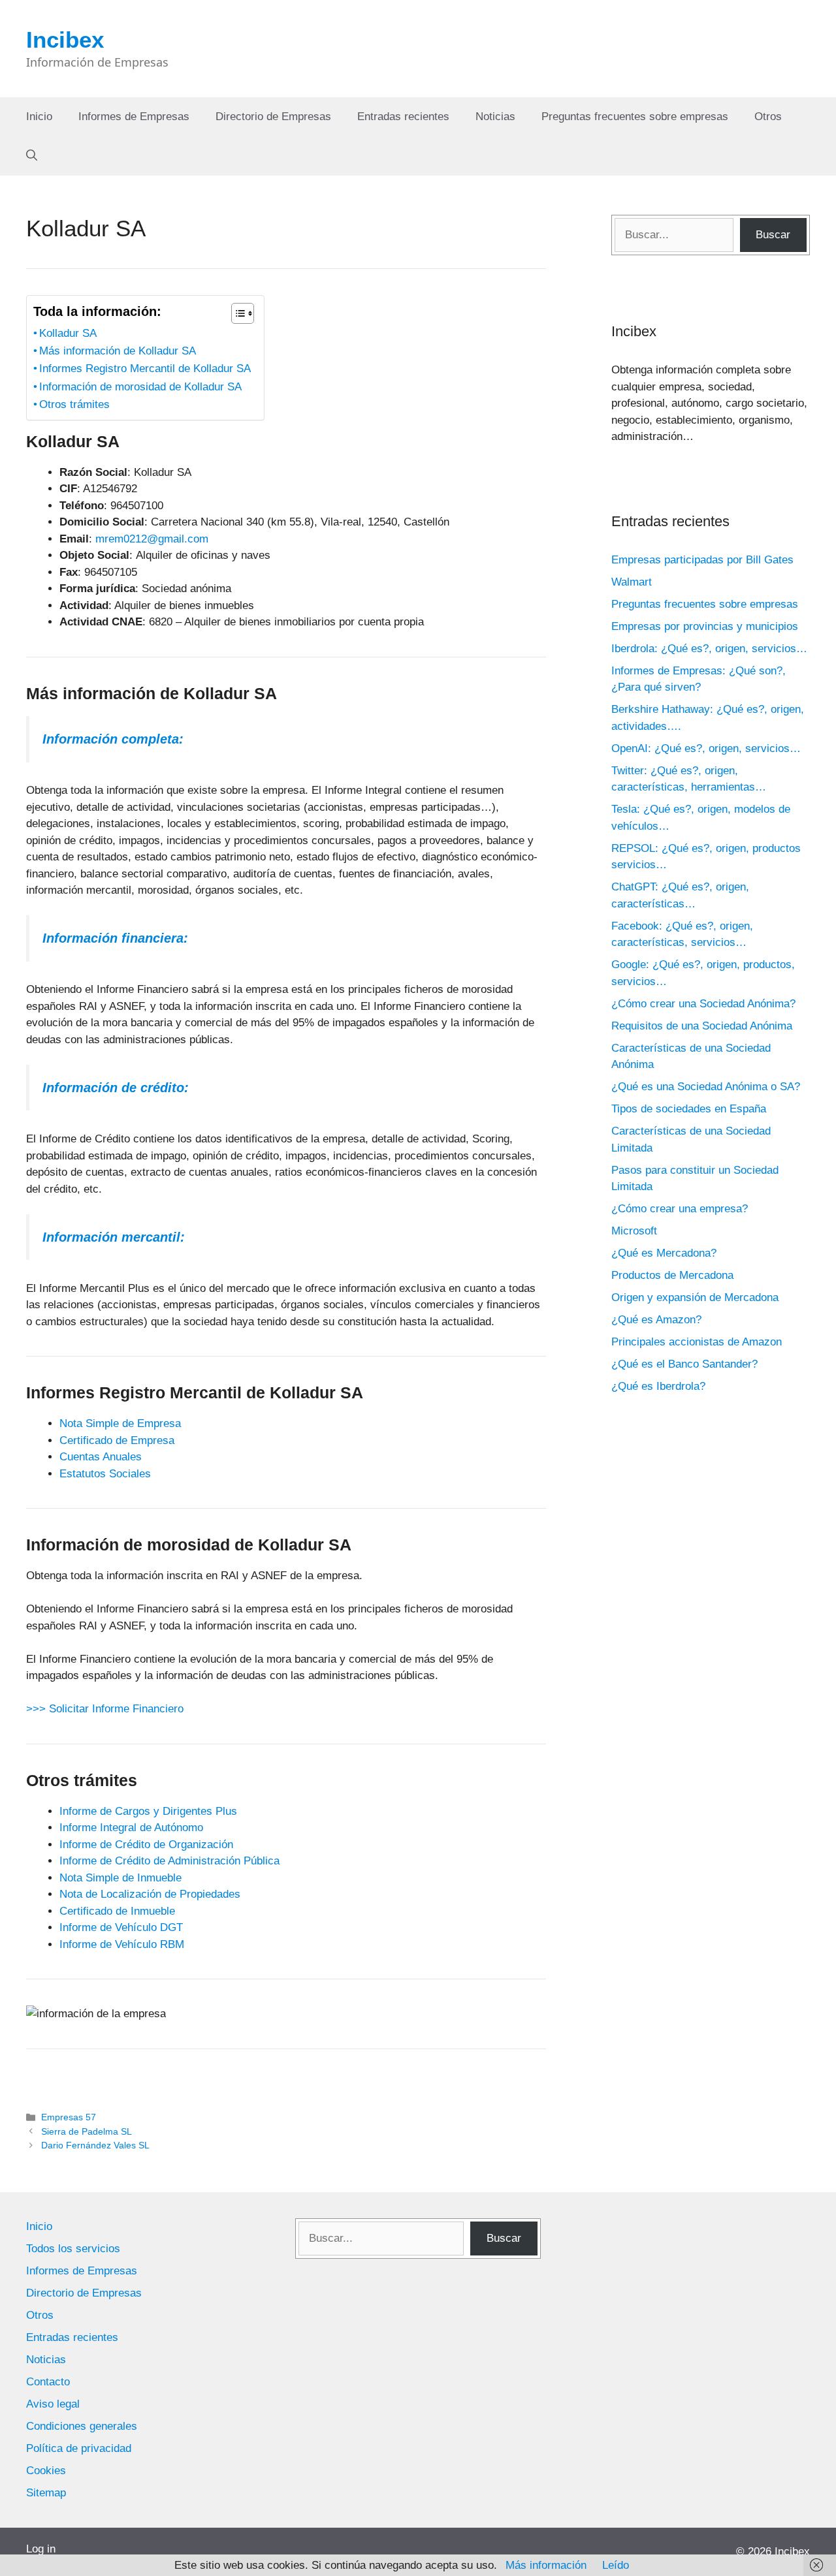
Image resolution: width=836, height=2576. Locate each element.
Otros (768, 117)
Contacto (48, 2382)
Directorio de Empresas (273, 117)
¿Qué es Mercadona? (664, 1253)
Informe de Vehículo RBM (122, 1944)
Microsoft (634, 1231)
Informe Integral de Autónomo (131, 1828)
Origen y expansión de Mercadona (695, 1297)
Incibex (65, 39)
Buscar (773, 235)
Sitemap (46, 2493)
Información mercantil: (114, 1237)
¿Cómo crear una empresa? (680, 1209)
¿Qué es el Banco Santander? (684, 1364)
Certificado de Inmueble (117, 1911)
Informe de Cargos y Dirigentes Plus (148, 1811)
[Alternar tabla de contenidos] (236, 313)
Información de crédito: (116, 1088)
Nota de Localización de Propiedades (150, 1894)
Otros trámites (74, 404)
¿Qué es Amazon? (656, 1320)
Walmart (632, 582)
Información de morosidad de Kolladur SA (140, 387)
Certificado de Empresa (117, 1440)
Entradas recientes (403, 117)
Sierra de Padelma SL (87, 2131)
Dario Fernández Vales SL (95, 2145)
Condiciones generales (82, 2426)
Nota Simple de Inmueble (121, 1878)
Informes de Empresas (134, 117)
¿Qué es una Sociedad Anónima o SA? (706, 1087)
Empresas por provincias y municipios (705, 626)
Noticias (495, 117)
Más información (546, 2565)
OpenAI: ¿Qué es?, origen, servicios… (706, 748)
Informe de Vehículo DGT (121, 1927)
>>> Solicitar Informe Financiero (105, 1709)
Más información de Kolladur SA (118, 351)
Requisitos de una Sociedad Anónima (702, 1026)
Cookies (46, 2471)
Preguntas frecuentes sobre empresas (635, 117)
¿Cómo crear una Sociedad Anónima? (703, 1004)
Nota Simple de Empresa (120, 1423)
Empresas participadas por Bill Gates (702, 560)
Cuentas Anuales (101, 1457)
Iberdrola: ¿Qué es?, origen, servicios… (709, 649)
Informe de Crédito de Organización (146, 1845)
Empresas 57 (69, 2117)
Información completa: (113, 739)
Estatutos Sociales (105, 1474)
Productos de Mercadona (672, 1275)
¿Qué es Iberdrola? (658, 1386)
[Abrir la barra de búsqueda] (32, 156)
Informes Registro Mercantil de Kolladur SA (145, 369)
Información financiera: (115, 938)
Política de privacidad (79, 2448)
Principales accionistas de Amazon (697, 1342)
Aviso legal (53, 2404)
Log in (41, 2549)
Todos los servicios (73, 2249)
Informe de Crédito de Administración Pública (169, 1861)
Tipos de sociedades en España (689, 1109)
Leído (616, 2565)
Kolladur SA (68, 333)
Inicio (39, 117)
